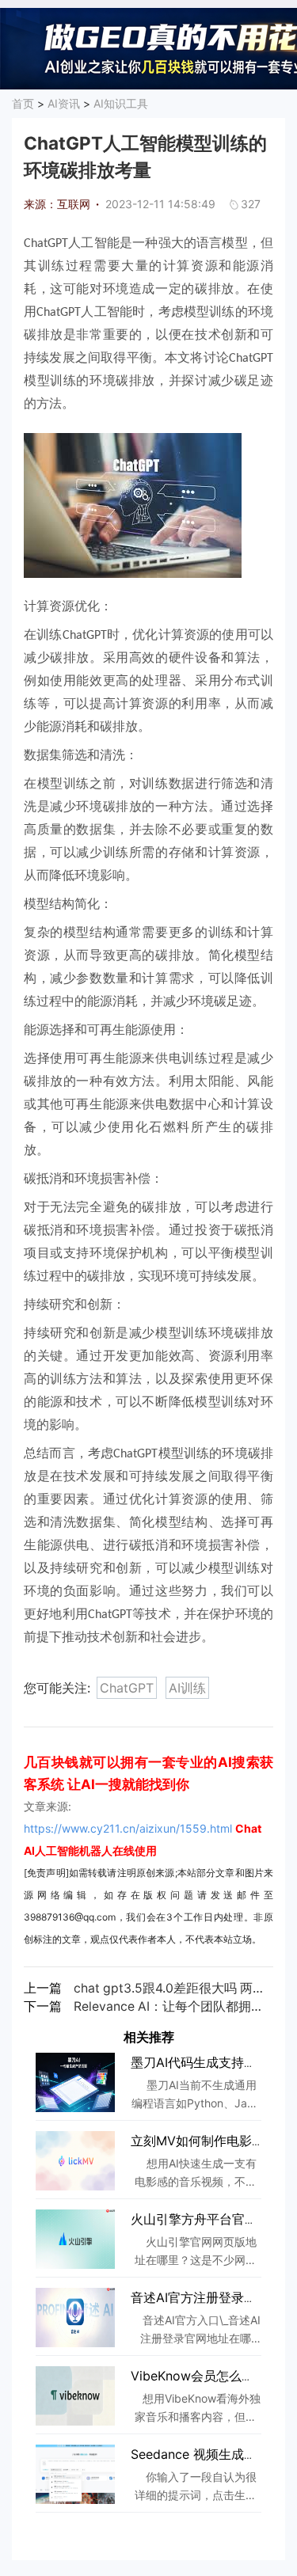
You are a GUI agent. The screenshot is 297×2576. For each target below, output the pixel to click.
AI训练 (187, 1688)
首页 (23, 103)
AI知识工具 (121, 103)
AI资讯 (64, 103)
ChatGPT (127, 1688)
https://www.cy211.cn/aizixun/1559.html (128, 1828)
